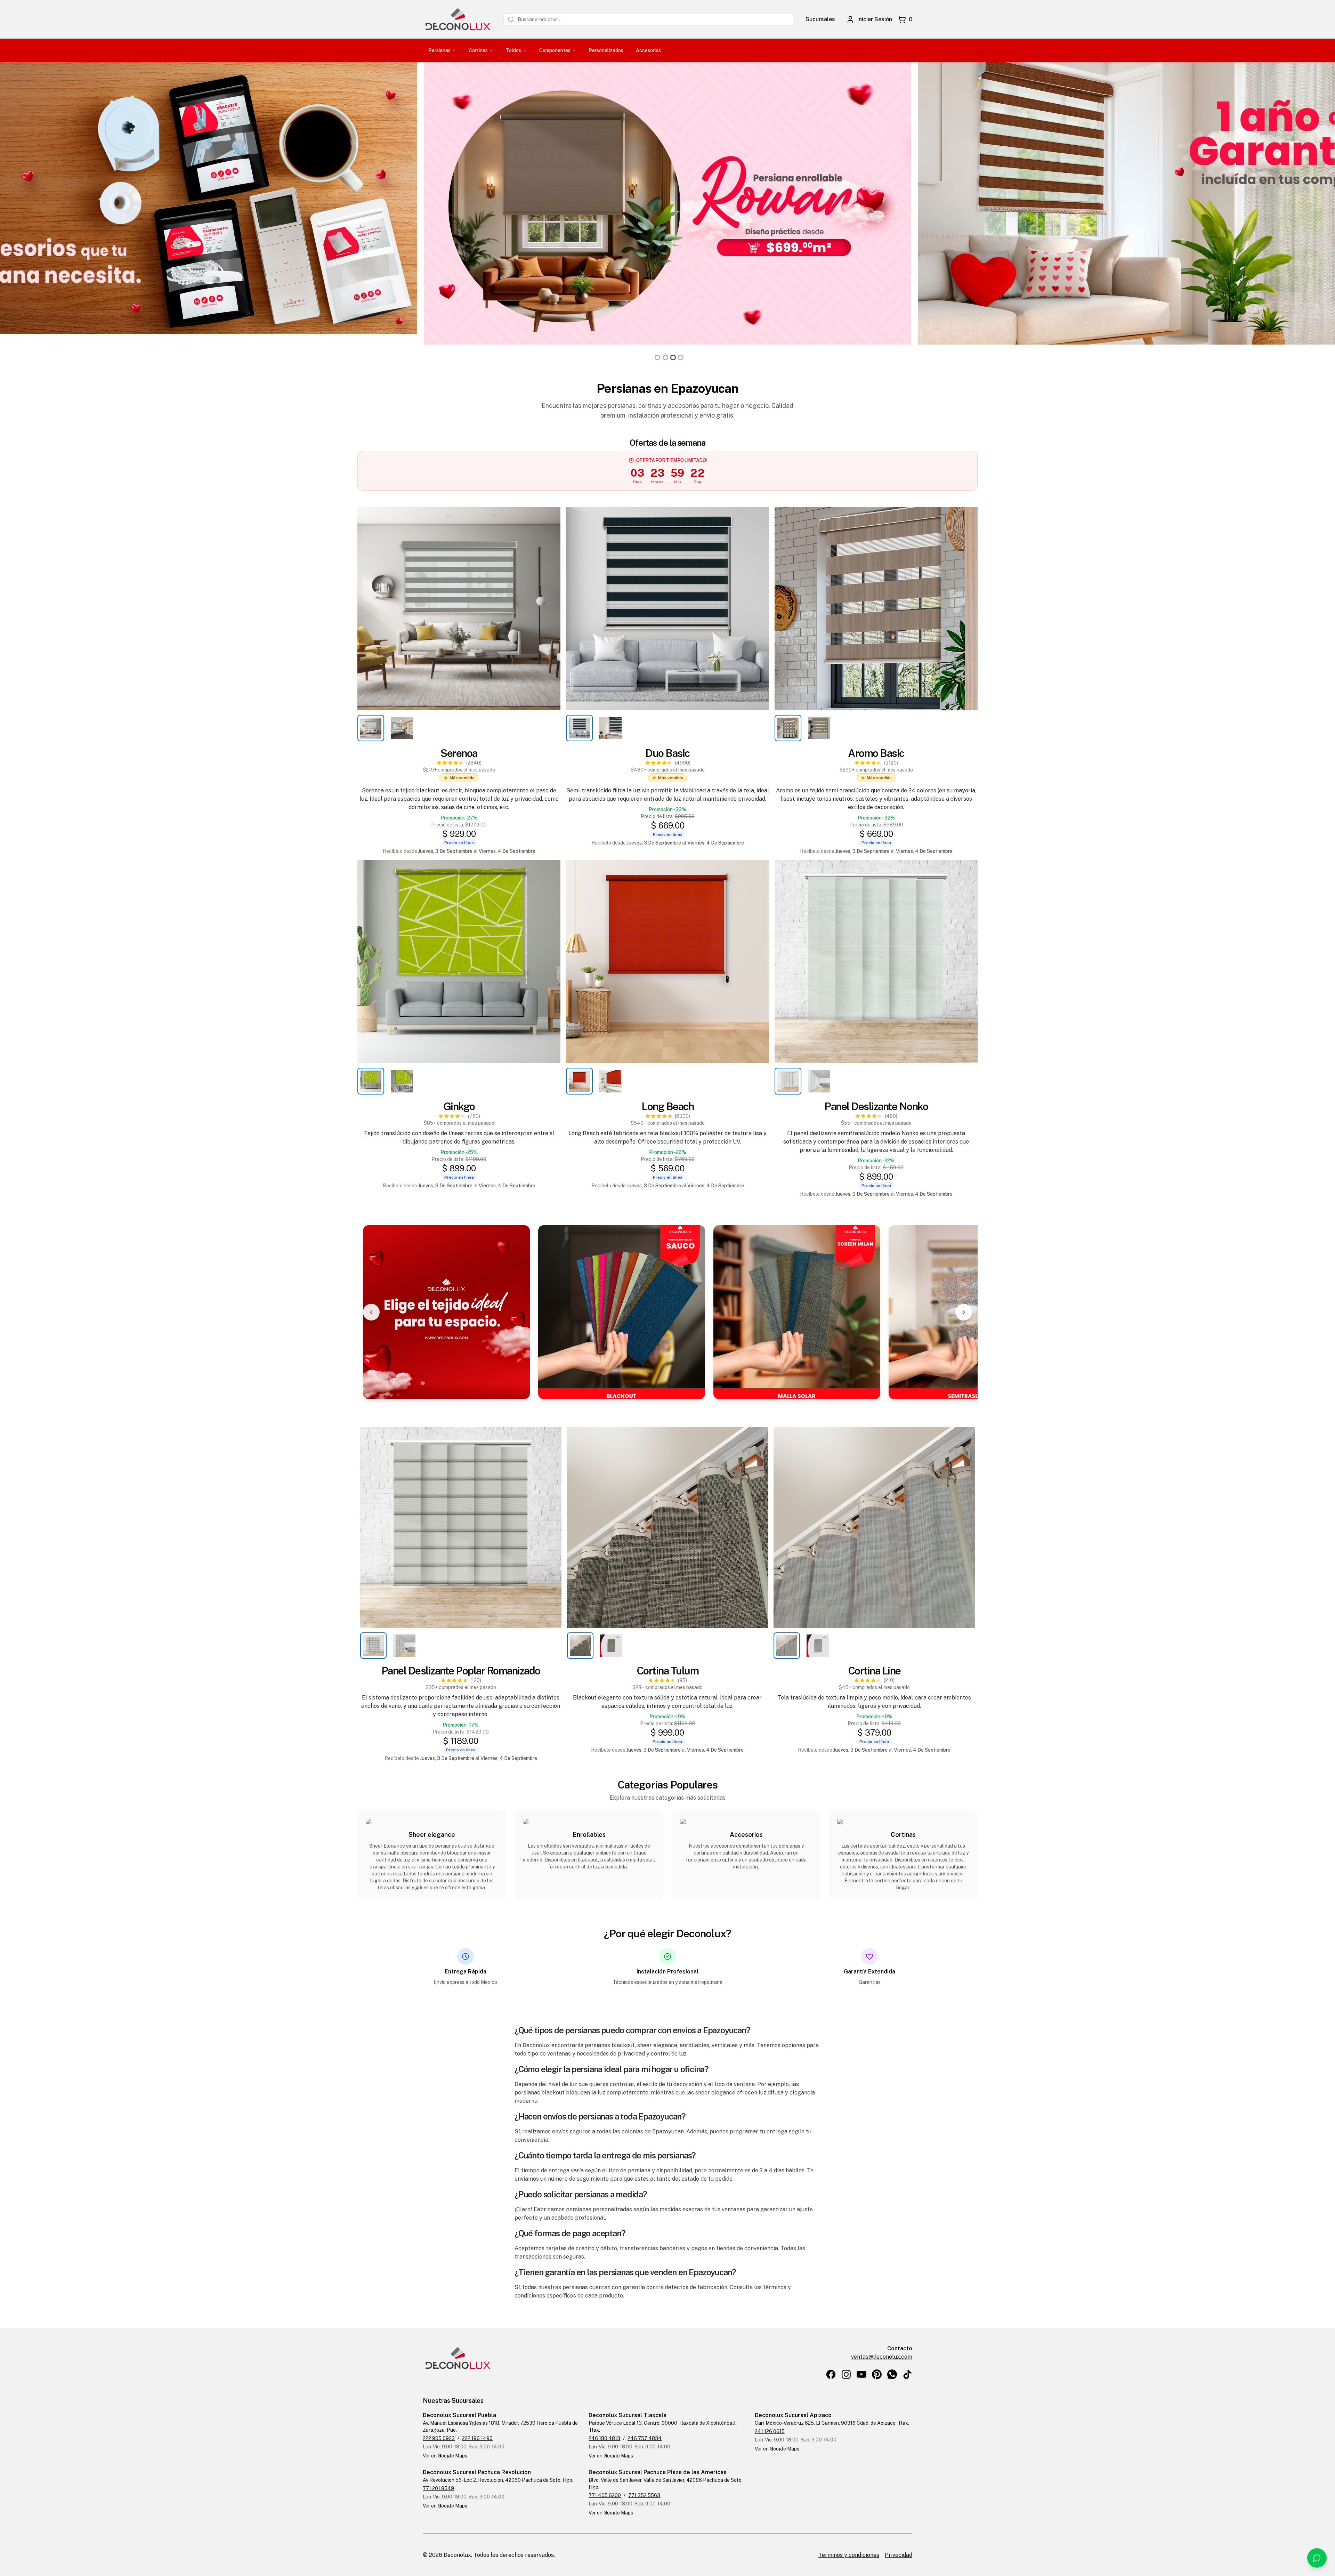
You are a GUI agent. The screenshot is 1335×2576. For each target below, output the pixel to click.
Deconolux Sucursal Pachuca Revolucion (477, 2472)
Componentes (555, 50)
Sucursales (820, 19)
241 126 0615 (770, 2431)
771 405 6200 (605, 2495)
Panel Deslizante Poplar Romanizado (461, 1671)
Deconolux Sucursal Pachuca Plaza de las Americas (658, 2472)
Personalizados (606, 50)
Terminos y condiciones (849, 2555)
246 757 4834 (645, 2438)
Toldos (513, 50)
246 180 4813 (604, 2438)
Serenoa (459, 753)
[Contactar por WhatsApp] (1317, 2558)
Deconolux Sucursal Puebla (459, 2415)
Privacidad (899, 2555)
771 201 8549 (438, 2488)
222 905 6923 (439, 2438)
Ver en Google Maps (445, 2456)
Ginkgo (459, 1106)
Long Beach (667, 1106)
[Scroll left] (371, 1312)
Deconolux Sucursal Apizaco (793, 2415)
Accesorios (648, 50)
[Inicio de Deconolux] (458, 19)
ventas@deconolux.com (882, 2357)
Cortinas (478, 50)
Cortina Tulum (668, 1671)
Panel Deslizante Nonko (876, 1106)
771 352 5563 (644, 2495)
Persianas (439, 50)
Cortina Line (874, 1671)
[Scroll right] (964, 1312)
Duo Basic (667, 753)
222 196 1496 (477, 2438)
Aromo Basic (876, 753)
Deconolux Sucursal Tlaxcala (628, 2415)
